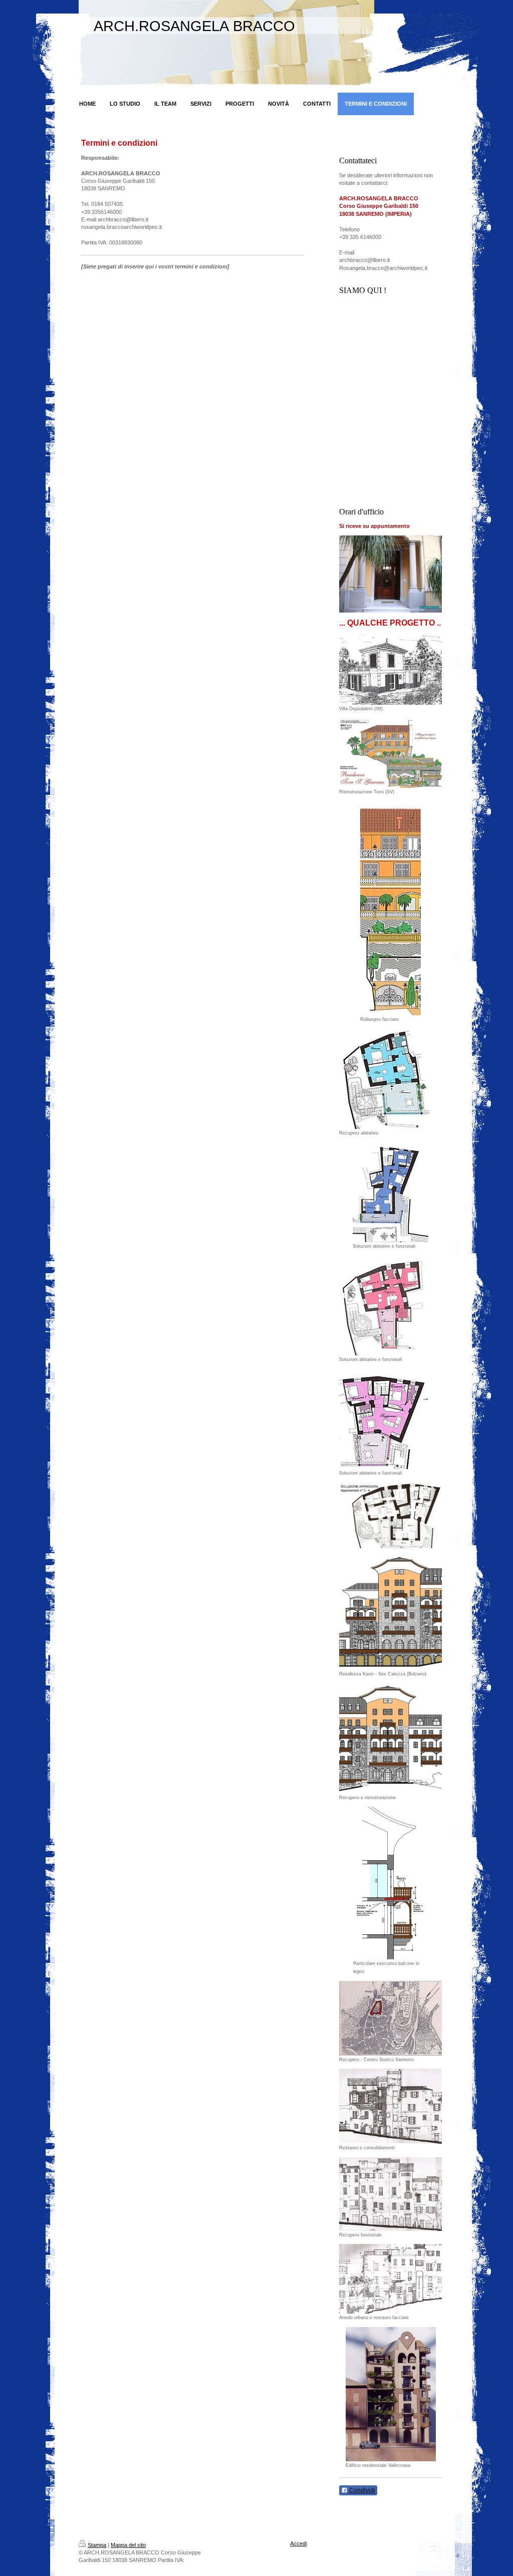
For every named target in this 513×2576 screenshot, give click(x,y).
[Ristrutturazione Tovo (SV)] (391, 753)
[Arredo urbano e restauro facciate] (391, 2279)
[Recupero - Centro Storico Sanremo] (391, 2018)
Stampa (97, 2545)
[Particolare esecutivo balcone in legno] (391, 1883)
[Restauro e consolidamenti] (391, 2106)
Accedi (298, 2543)
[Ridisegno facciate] (391, 908)
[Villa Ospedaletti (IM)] (391, 669)
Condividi (361, 2490)
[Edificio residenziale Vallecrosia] (391, 2394)
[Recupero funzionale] (391, 2194)
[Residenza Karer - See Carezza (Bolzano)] (391, 1612)
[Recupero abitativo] (384, 1079)
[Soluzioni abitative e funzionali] (391, 1192)
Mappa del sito (128, 2545)
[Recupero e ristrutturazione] (391, 1738)
